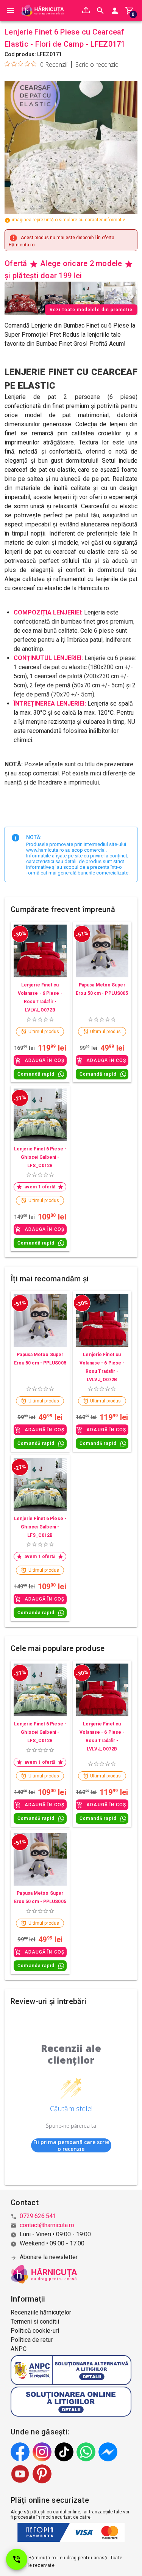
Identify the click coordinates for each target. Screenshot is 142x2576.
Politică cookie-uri (35, 2331)
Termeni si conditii (35, 2322)
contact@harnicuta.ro (47, 2225)
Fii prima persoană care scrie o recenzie (71, 2145)
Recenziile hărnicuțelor (41, 2312)
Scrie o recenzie (97, 65)
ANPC (19, 2349)
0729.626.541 (38, 2216)
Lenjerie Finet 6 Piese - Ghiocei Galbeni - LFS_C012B (40, 1157)
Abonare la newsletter (49, 2257)
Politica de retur (32, 2340)
